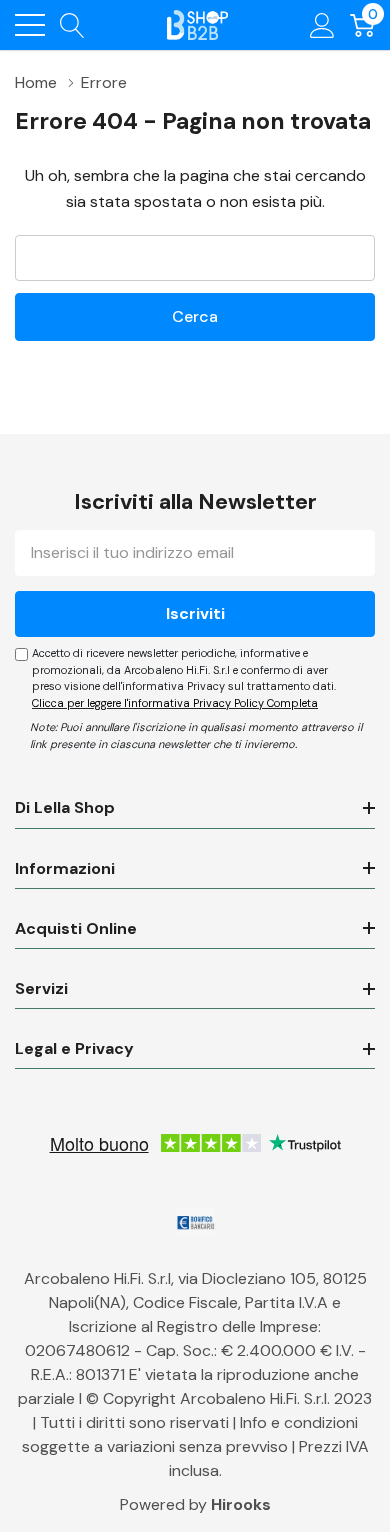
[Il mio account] (322, 24)
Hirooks (241, 1504)
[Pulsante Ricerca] (72, 24)
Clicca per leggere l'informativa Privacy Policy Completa (175, 703)
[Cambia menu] (30, 25)
